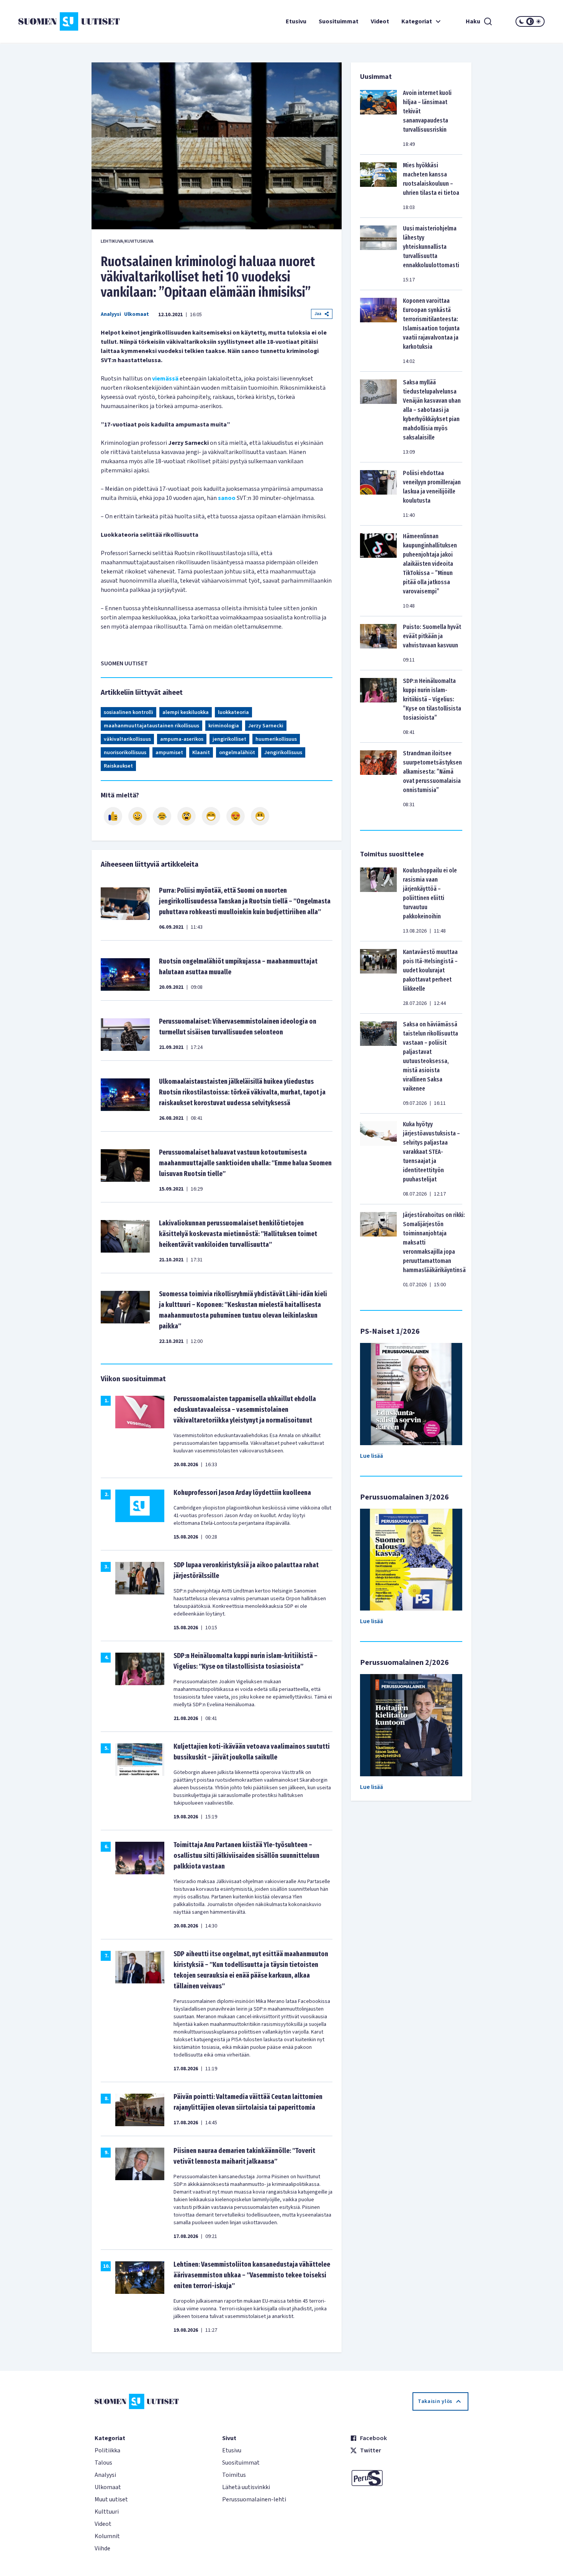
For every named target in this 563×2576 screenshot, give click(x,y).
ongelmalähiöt (237, 753)
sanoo (227, 498)
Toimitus (234, 2475)
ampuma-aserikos (182, 739)
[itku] (162, 816)
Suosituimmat (339, 21)
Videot (380, 21)
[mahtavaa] (211, 816)
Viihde (102, 2548)
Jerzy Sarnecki (266, 726)
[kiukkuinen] (187, 816)
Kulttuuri (107, 2512)
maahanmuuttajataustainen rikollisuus (151, 726)
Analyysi (111, 314)
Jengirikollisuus (283, 753)
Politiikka (107, 2450)
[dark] (522, 21)
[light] (538, 21)
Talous (103, 2463)
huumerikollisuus (276, 739)
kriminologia (224, 726)
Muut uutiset (111, 2499)
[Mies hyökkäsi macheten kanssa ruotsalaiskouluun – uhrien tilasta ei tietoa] (378, 186)
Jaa (318, 314)
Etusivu (296, 21)
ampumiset (169, 753)
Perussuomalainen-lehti (254, 2499)
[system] (530, 21)
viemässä (165, 379)
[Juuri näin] (113, 816)
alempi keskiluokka (186, 712)
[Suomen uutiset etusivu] (62, 21)
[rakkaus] (236, 816)
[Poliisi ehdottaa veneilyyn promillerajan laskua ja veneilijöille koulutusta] (378, 494)
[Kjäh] (260, 816)
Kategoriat (417, 21)
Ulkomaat (137, 314)
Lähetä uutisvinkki (246, 2487)
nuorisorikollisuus (125, 753)
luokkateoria (233, 712)
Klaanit (201, 753)
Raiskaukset (118, 766)
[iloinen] (137, 816)
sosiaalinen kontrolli (128, 712)
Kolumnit (107, 2536)
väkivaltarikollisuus (127, 739)
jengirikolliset (229, 739)
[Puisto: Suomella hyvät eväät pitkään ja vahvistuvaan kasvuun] (378, 643)
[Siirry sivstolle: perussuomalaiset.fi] (409, 2478)
